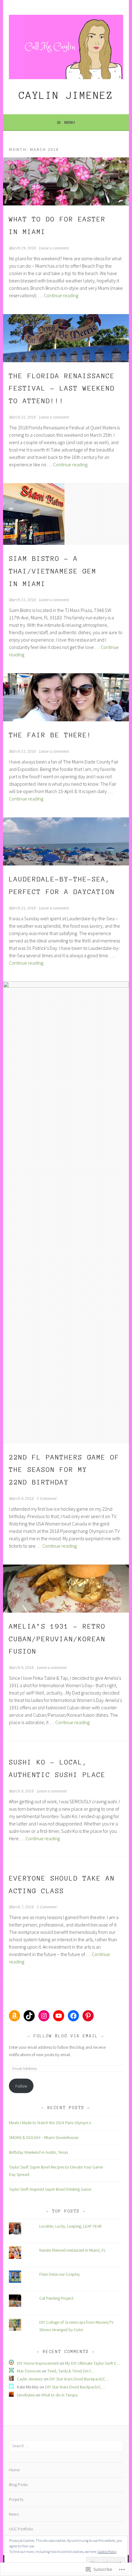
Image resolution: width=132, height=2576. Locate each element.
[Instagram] (44, 2016)
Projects (16, 2499)
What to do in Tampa (59, 2395)
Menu (70, 122)
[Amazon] (14, 2016)
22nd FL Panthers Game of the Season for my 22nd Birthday (64, 1470)
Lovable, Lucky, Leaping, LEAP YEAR (70, 2226)
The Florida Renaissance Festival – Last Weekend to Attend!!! (62, 388)
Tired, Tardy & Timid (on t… (71, 2371)
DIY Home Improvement (38, 2363)
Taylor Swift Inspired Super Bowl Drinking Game (50, 2189)
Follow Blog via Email (66, 2036)
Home (14, 2470)
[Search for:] (66, 2446)
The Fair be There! (50, 735)
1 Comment (47, 1499)
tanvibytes (26, 2395)
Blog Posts (18, 2485)
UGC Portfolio (21, 2529)
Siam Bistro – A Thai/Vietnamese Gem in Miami (53, 571)
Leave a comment (54, 248)
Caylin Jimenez (66, 95)
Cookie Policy (107, 2552)
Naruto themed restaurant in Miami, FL (72, 2250)
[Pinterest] (88, 2016)
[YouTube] (59, 2016)
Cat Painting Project (56, 2298)
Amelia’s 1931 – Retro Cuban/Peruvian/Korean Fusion (57, 1639)
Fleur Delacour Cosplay (60, 2274)
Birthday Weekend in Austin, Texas (38, 2152)
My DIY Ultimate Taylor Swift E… (93, 2363)
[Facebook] (73, 2016)
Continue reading (61, 295)
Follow (21, 2086)
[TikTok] (29, 2016)
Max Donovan (29, 2371)
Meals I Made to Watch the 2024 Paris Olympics (50, 2123)
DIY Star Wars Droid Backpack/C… (79, 2379)
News (14, 2514)
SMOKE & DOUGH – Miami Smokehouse (44, 2137)
